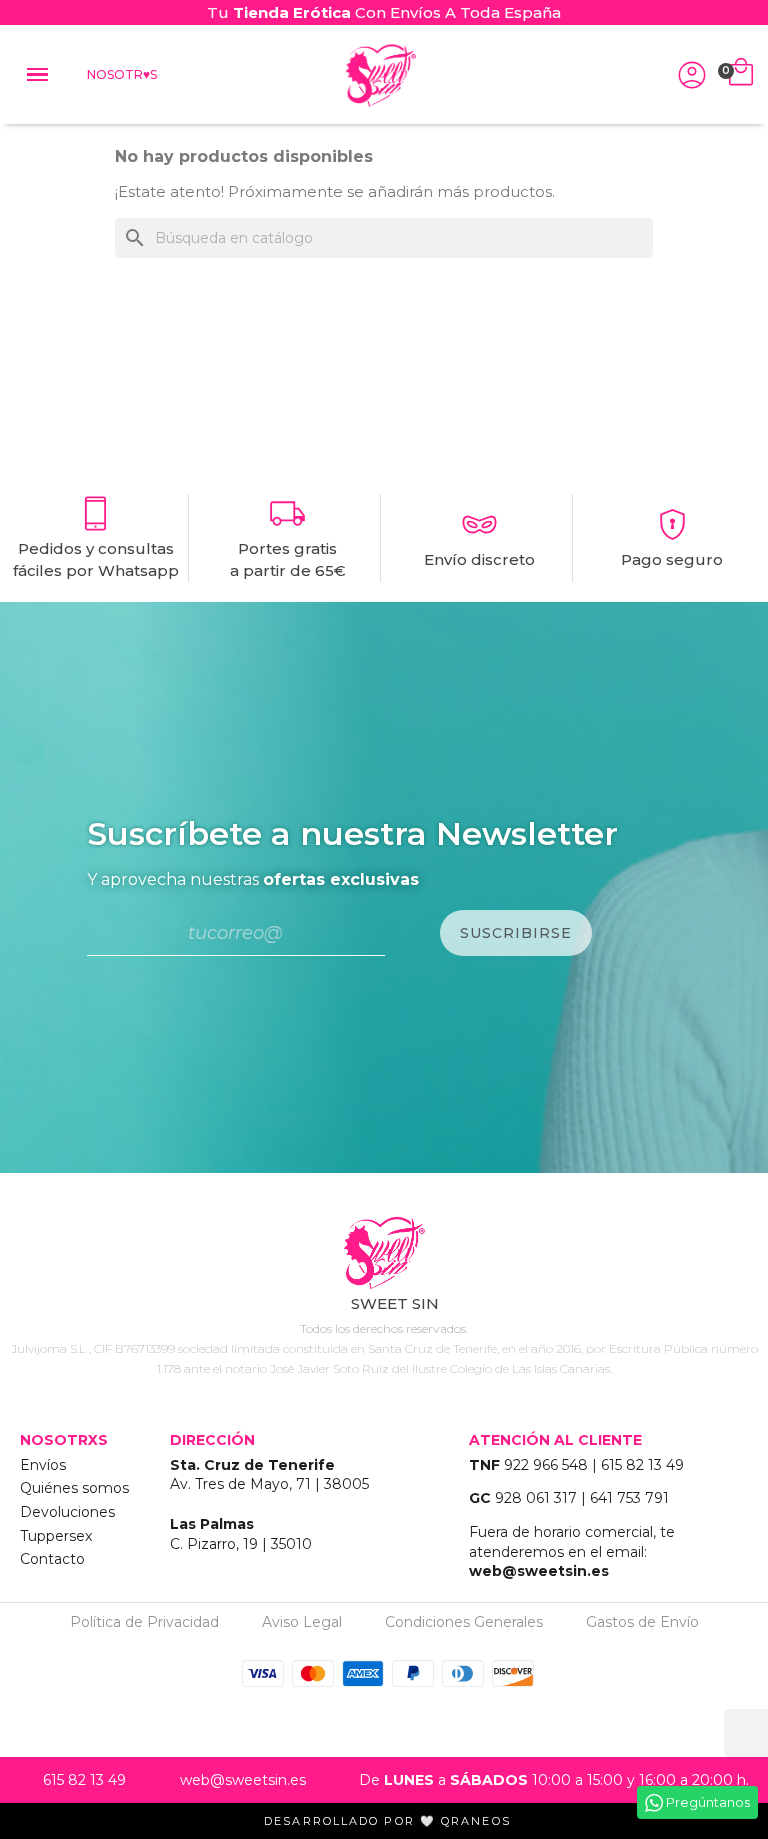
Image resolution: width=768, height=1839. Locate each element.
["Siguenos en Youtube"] (440, 1390)
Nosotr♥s (122, 74)
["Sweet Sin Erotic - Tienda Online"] (384, 1253)
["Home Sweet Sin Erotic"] (380, 76)
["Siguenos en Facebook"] (384, 1390)
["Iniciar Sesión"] (692, 75)
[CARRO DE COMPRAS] (741, 74)
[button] (649, 73)
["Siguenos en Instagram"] (328, 1390)
